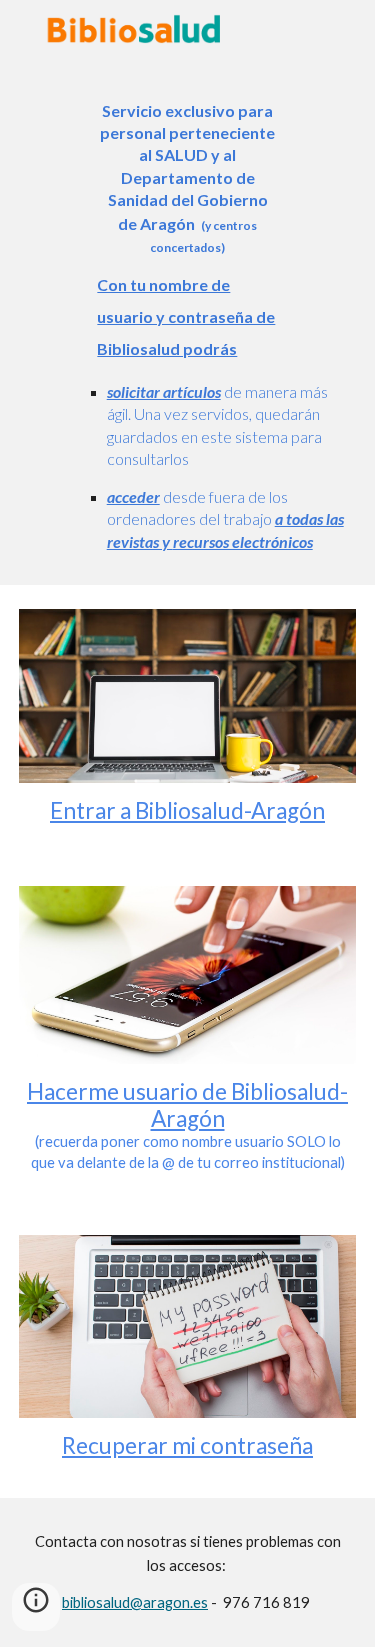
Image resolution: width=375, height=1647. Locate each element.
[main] (188, 320)
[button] (36, 1607)
